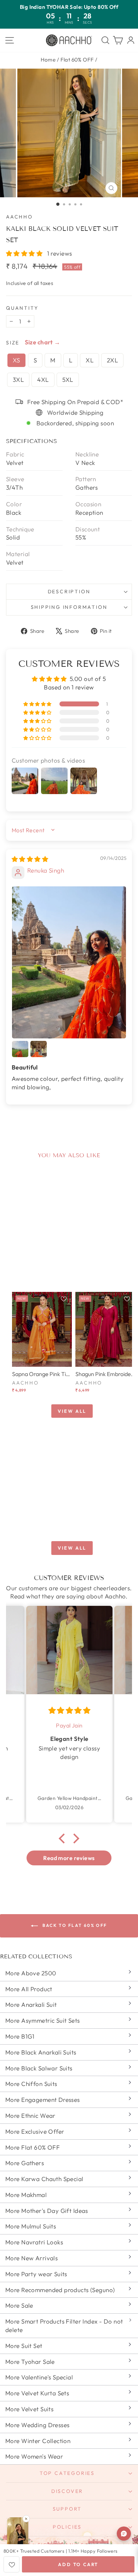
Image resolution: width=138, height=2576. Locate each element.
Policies (67, 2527)
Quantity (22, 308)
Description (69, 591)
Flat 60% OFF (77, 60)
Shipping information (69, 607)
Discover (67, 2491)
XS (16, 360)
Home (48, 60)
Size (13, 343)
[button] (25, 253)
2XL (112, 360)
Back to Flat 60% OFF (74, 1925)
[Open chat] (124, 2534)
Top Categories (67, 2473)
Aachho (19, 217)
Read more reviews (69, 1858)
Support (67, 2509)
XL (90, 360)
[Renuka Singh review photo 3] (39, 1049)
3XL (18, 380)
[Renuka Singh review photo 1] (69, 962)
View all (72, 1411)
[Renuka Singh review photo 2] (20, 1049)
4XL (43, 380)
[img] (30, 859)
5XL (68, 380)
